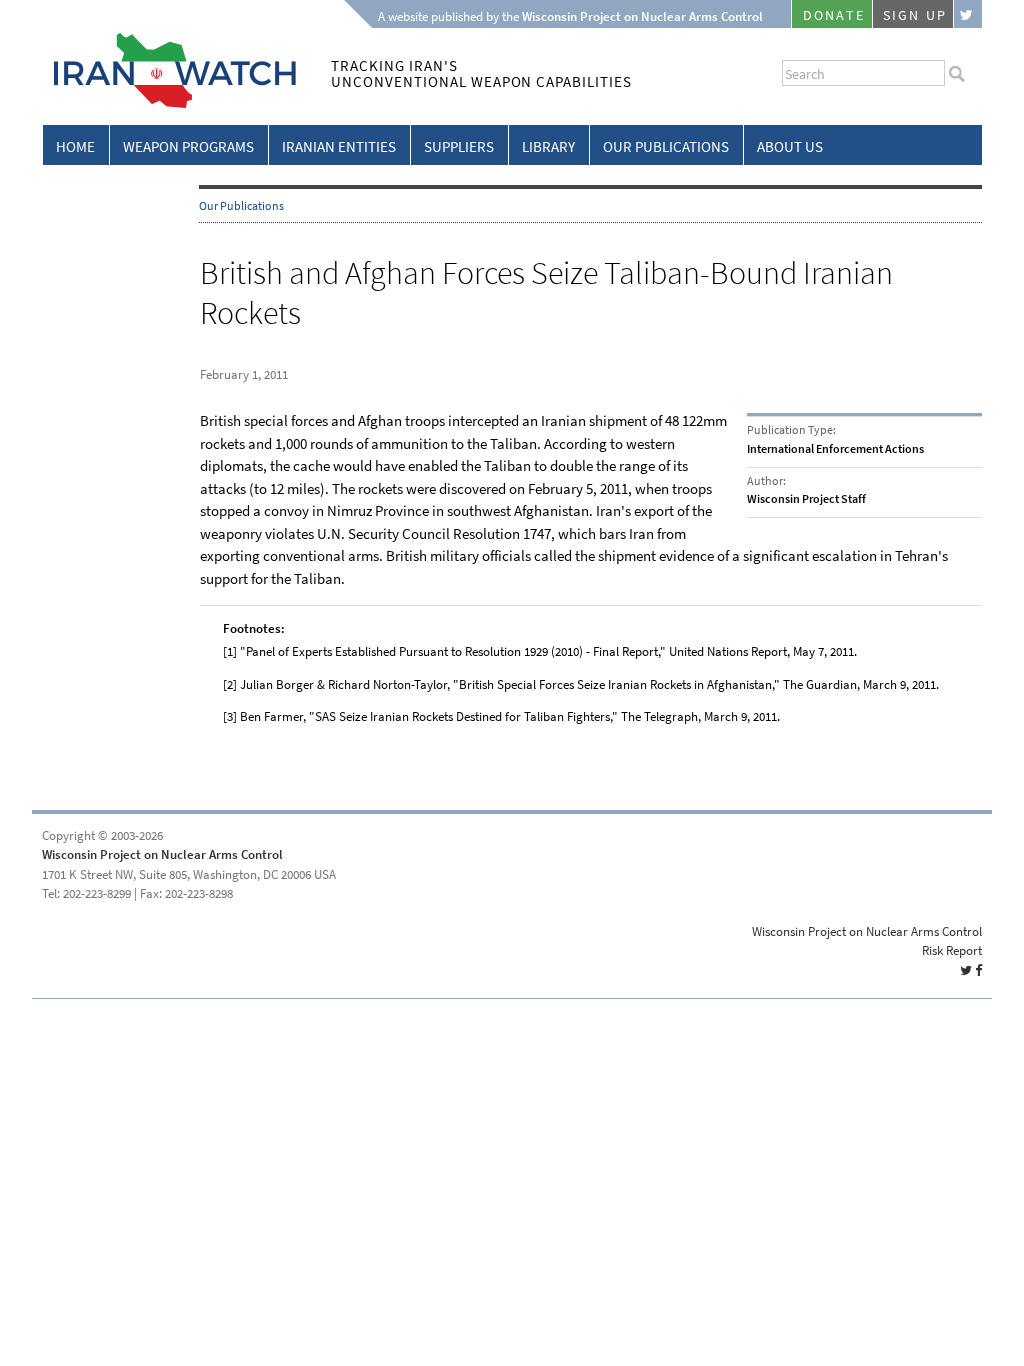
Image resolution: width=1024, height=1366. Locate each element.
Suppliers (459, 147)
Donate (834, 15)
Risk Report (952, 950)
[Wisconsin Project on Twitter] (968, 14)
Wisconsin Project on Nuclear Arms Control (162, 854)
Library (548, 147)
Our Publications (666, 147)
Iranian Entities (339, 147)
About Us (790, 147)
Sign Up (915, 15)
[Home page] (169, 104)
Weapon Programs (188, 147)
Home (75, 147)
